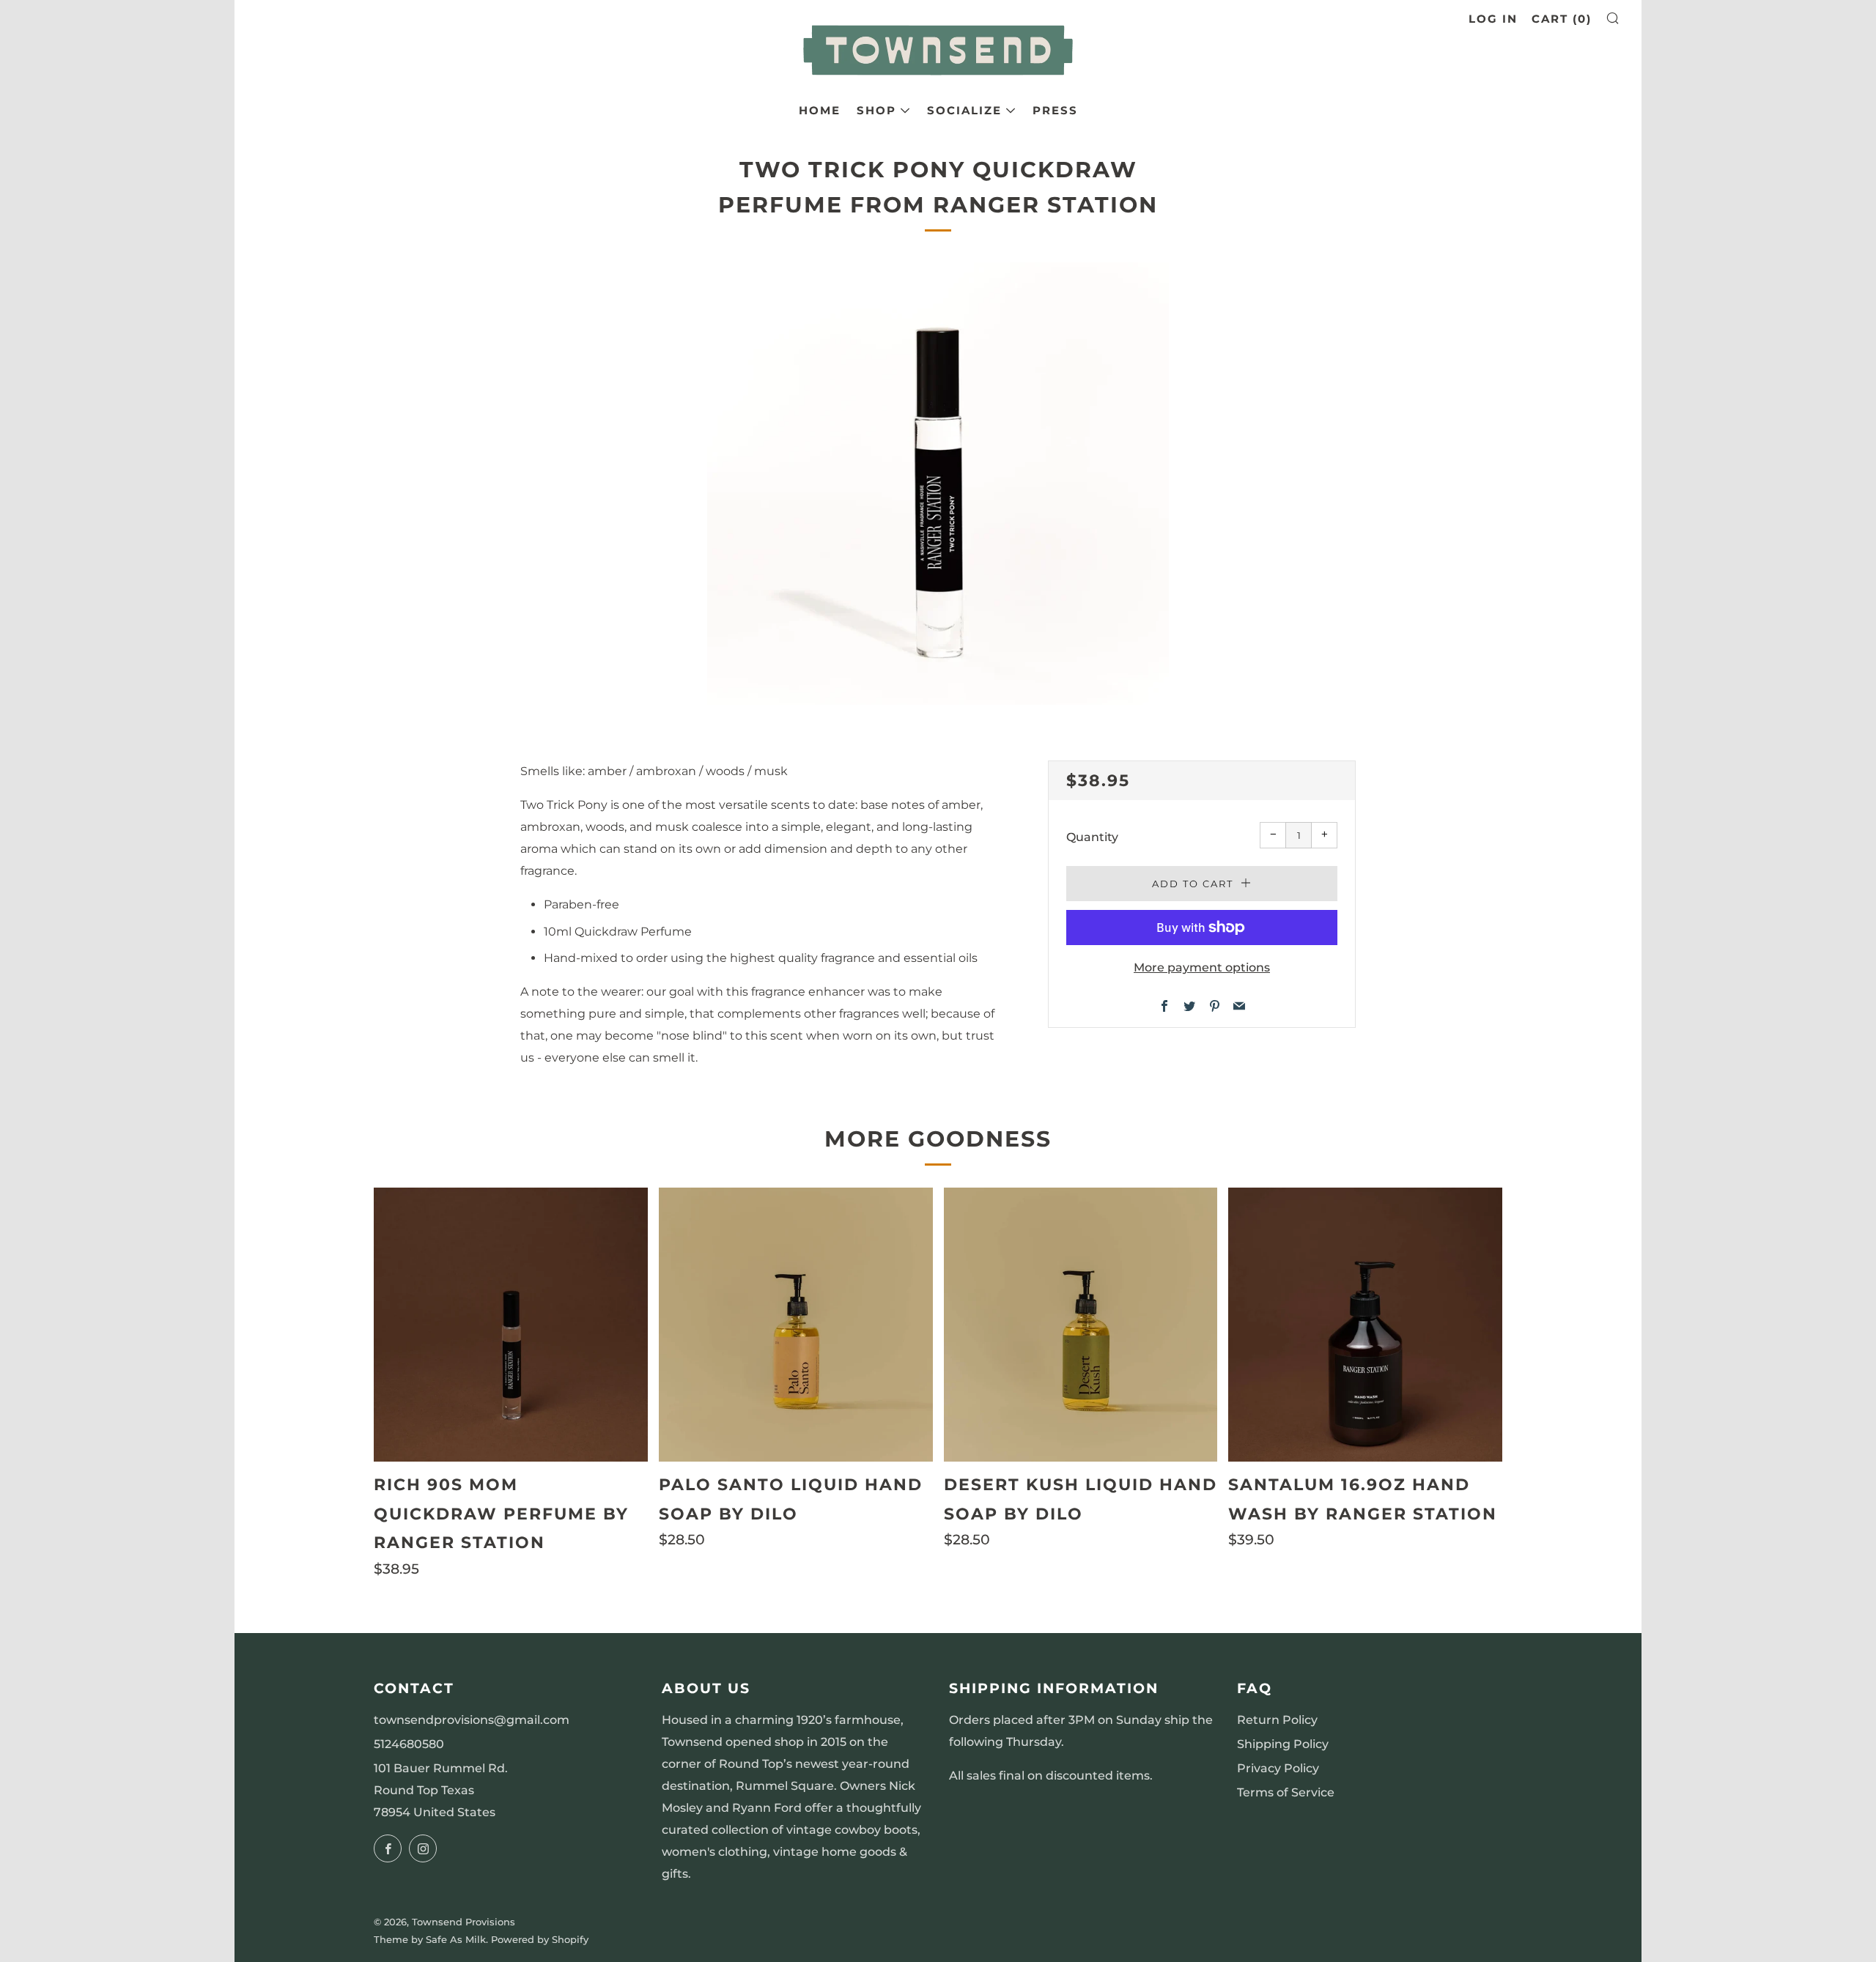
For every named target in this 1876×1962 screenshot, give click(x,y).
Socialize (964, 110)
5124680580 (409, 1744)
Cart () (1562, 19)
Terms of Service (1286, 1792)
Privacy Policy (1278, 1768)
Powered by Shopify (540, 1940)
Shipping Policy (1283, 1744)
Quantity (1092, 837)
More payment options (1202, 967)
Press (1055, 110)
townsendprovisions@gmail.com (472, 1720)
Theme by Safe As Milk (430, 1940)
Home (820, 110)
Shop (876, 110)
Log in (1493, 19)
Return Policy (1277, 1720)
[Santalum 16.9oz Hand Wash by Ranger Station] (1365, 1325)
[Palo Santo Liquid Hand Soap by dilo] (796, 1325)
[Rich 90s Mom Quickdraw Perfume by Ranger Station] (511, 1325)
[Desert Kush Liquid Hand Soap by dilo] (1081, 1325)
